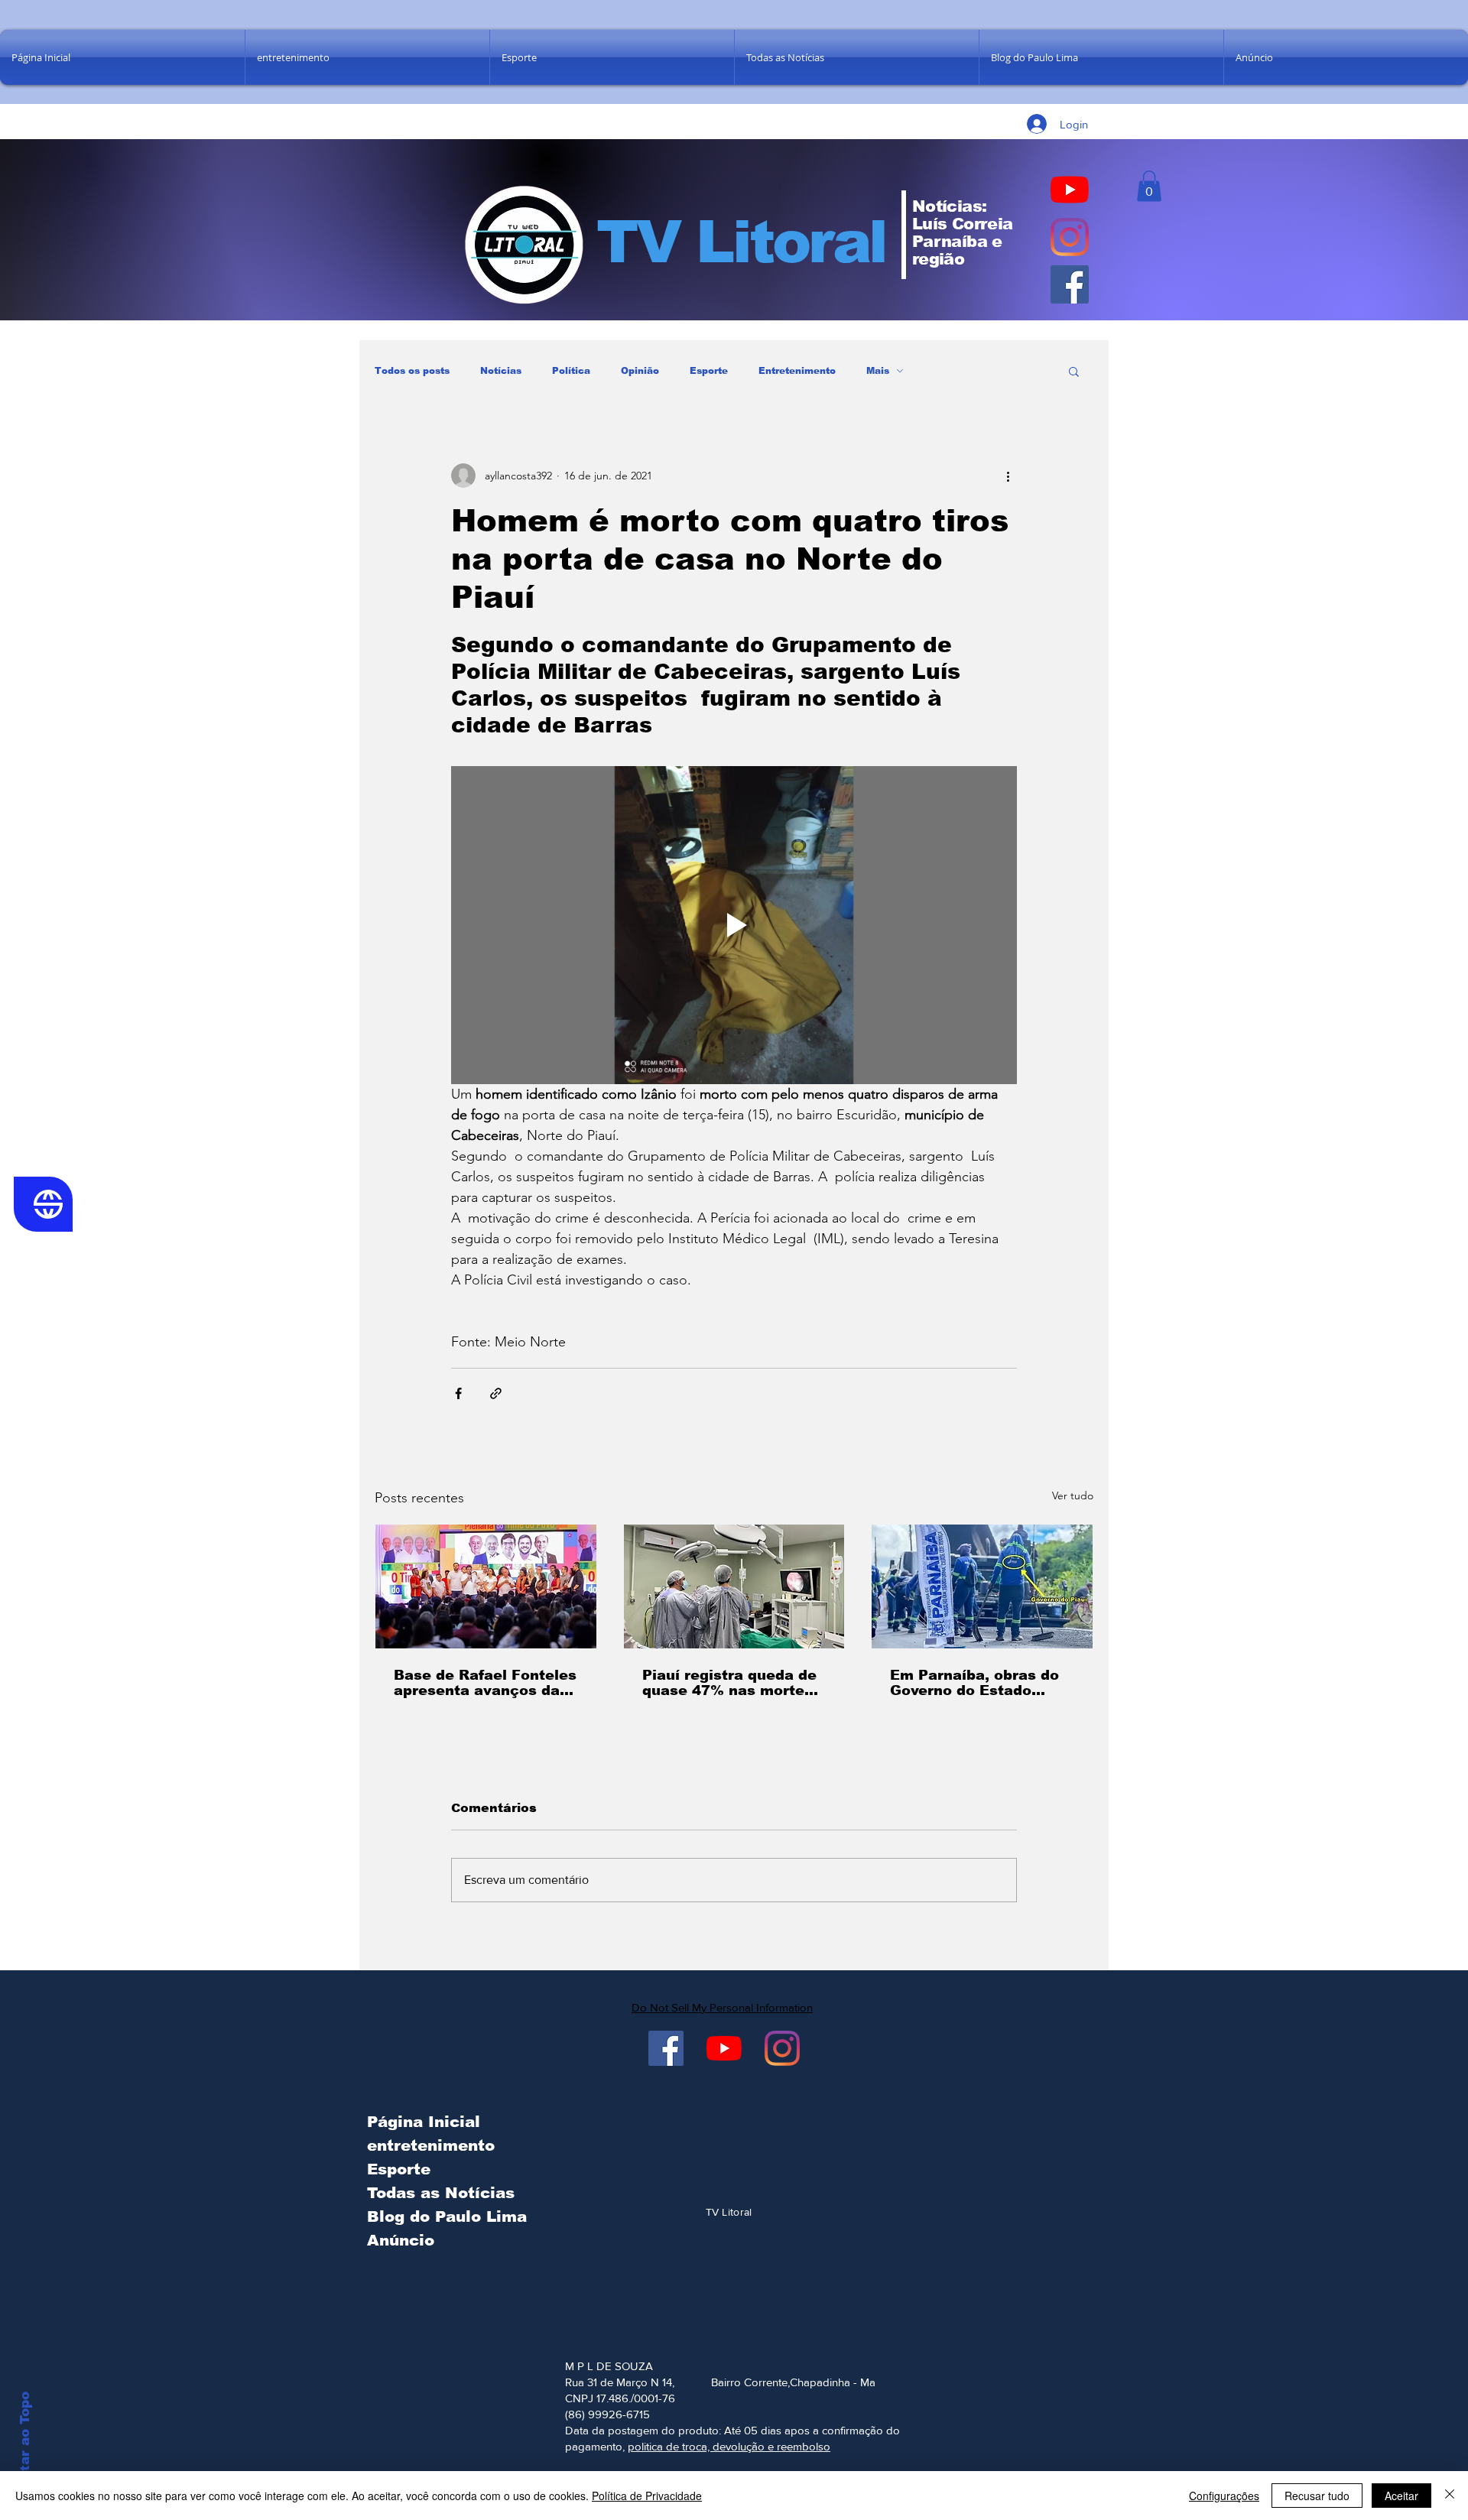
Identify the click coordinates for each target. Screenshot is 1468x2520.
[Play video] (734, 925)
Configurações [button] (1224, 2496)
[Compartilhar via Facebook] (458, 1393)
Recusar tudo (1317, 2496)
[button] (1149, 186)
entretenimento (431, 2145)
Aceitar (1401, 2496)
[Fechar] (1450, 2496)
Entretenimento (797, 371)
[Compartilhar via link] (496, 1393)
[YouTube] (1070, 190)
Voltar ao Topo (25, 2443)
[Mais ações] (1008, 476)
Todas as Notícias (441, 2193)
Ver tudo (1073, 1495)
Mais (878, 371)
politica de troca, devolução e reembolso (729, 2446)
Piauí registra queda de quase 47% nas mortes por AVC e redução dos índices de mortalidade (729, 1683)
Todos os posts (412, 371)
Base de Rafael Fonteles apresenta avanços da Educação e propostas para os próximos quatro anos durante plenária (486, 1683)
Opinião (640, 371)
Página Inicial (424, 2122)
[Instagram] (1070, 237)
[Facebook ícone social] (1070, 284)
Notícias (501, 371)
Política (571, 371)
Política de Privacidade (647, 2496)
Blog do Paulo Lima (443, 2216)
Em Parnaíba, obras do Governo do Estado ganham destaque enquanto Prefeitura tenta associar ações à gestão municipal (976, 1683)
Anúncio (401, 2240)
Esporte (709, 371)
